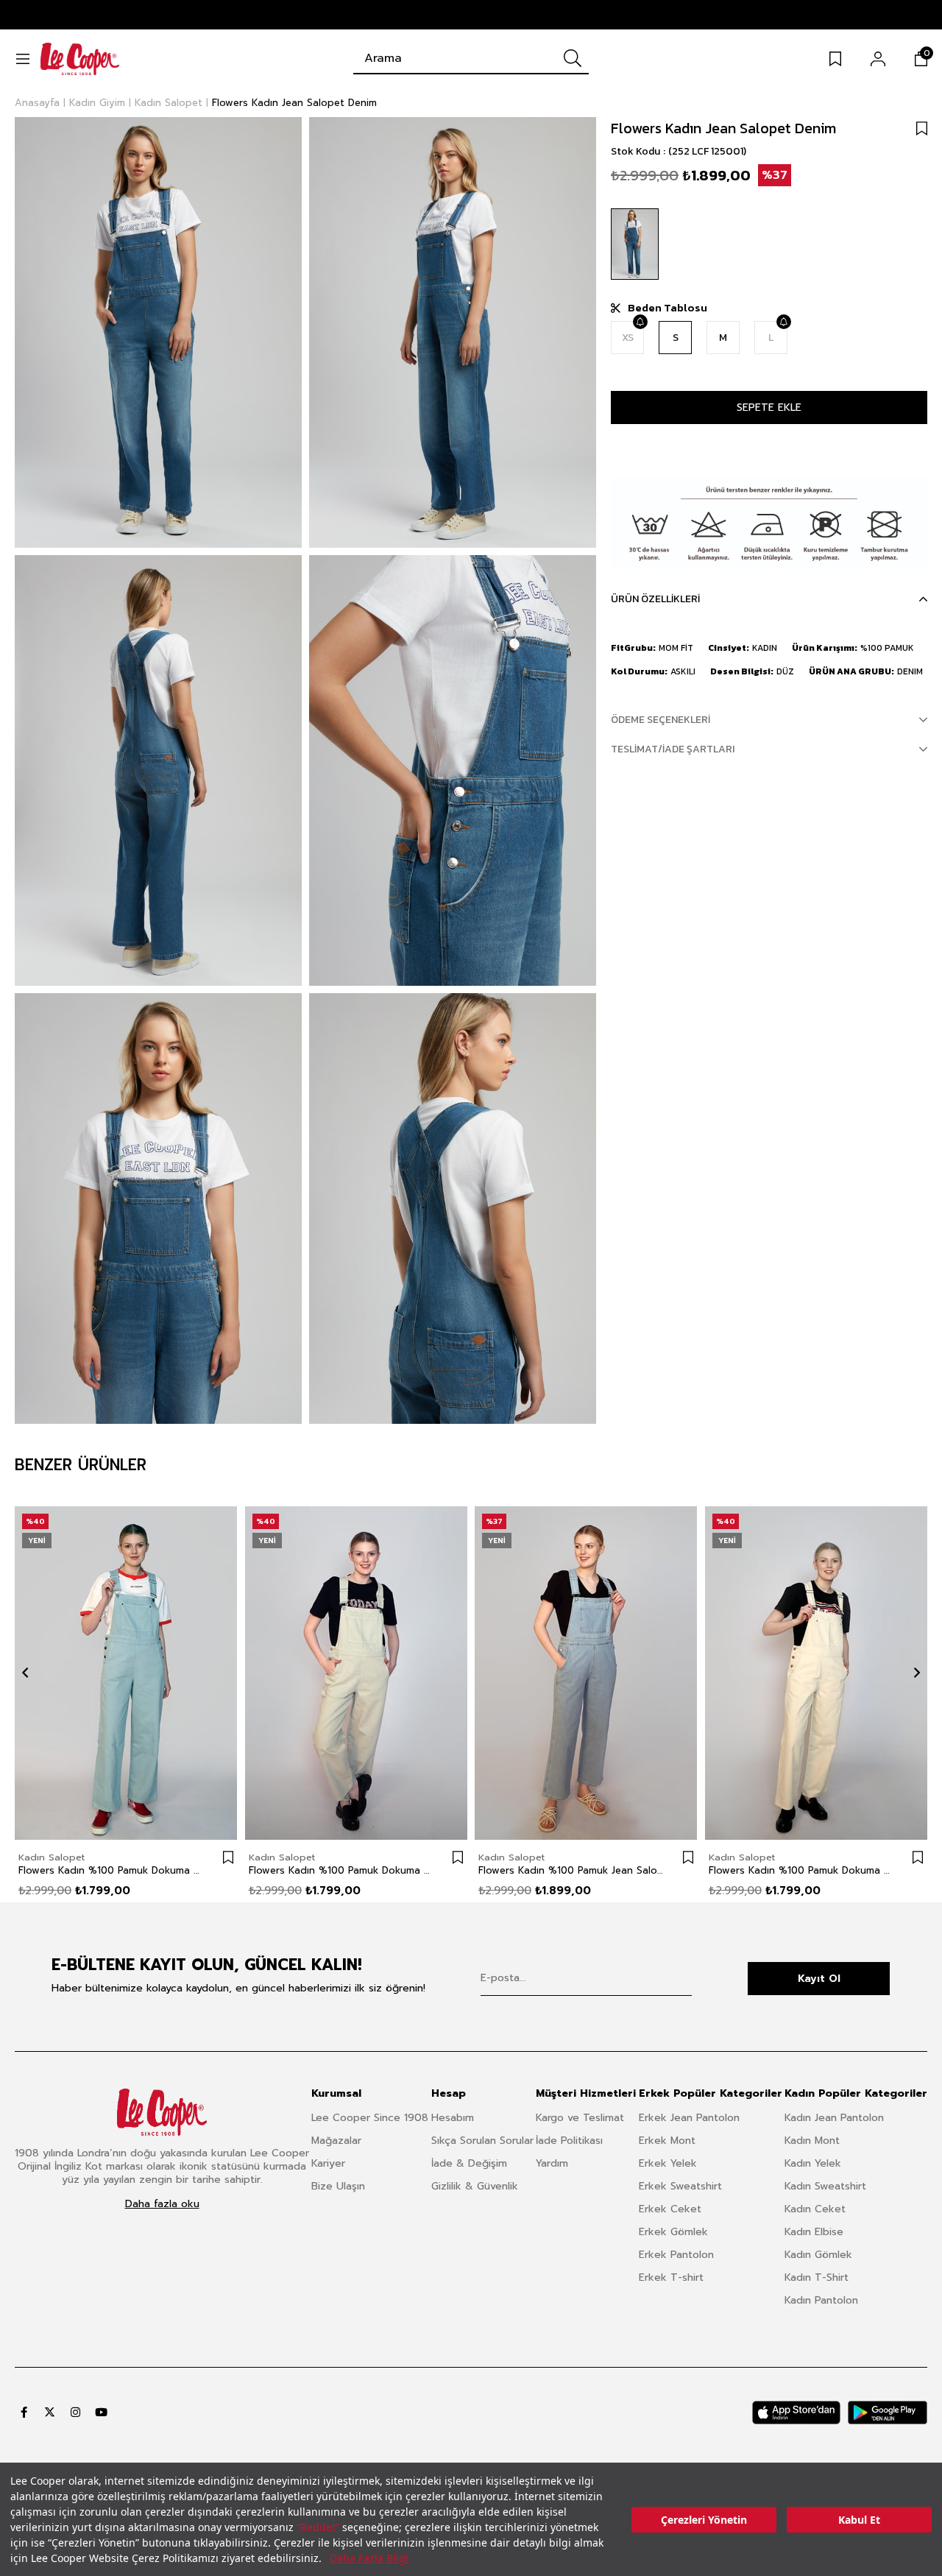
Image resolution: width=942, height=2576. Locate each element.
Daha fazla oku (162, 2204)
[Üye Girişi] (878, 59)
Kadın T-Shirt (817, 2277)
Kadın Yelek (813, 2163)
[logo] (162, 2112)
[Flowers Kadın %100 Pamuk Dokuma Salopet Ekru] (817, 1673)
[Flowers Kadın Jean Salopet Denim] (635, 244)
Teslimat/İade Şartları (673, 749)
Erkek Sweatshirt (680, 2186)
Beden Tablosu (667, 308)
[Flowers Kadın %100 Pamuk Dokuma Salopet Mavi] (126, 1673)
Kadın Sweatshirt (825, 2186)
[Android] (888, 2413)
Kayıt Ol (819, 1979)
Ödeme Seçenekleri (661, 720)
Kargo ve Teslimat (580, 2118)
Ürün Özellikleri (655, 599)
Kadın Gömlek (818, 2255)
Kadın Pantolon (821, 2300)
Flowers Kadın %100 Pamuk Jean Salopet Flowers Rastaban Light (571, 1871)
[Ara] (573, 58)
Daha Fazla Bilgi (369, 2558)
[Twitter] (50, 2412)
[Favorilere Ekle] (922, 128)
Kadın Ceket (815, 2209)
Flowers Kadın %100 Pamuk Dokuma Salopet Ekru (802, 1871)
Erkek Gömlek (673, 2232)
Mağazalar (336, 2141)
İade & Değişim (469, 2163)
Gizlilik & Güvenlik (475, 2186)
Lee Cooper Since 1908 (370, 2118)
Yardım (552, 2163)
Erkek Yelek (668, 2163)
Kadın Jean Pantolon (834, 2118)
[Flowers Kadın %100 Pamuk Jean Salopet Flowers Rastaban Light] (586, 1673)
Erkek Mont (667, 2141)
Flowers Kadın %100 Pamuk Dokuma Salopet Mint (342, 1871)
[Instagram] (75, 2412)
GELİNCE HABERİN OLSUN (640, 322)
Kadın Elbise (814, 2232)
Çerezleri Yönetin (704, 2520)
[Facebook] (24, 2412)
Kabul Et (859, 2520)
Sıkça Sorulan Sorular (482, 2141)
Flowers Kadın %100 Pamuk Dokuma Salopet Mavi (111, 1871)
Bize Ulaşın (338, 2186)
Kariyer (328, 2163)
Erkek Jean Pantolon (689, 2118)
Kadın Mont (812, 2141)
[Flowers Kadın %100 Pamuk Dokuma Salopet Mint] (357, 1673)
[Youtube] (101, 2412)
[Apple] (796, 2413)
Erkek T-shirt (671, 2277)
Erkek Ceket (670, 2209)
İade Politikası (569, 2141)
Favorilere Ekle (228, 1857)
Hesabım (453, 2118)
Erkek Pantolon (676, 2255)
